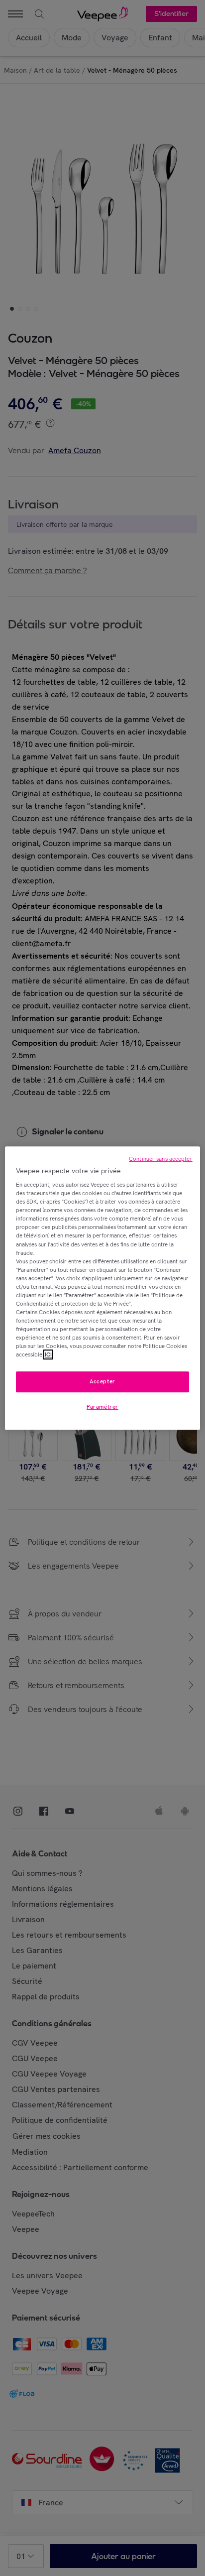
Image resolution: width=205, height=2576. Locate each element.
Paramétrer (102, 1407)
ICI (48, 1354)
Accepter (102, 1382)
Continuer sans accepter (161, 1159)
